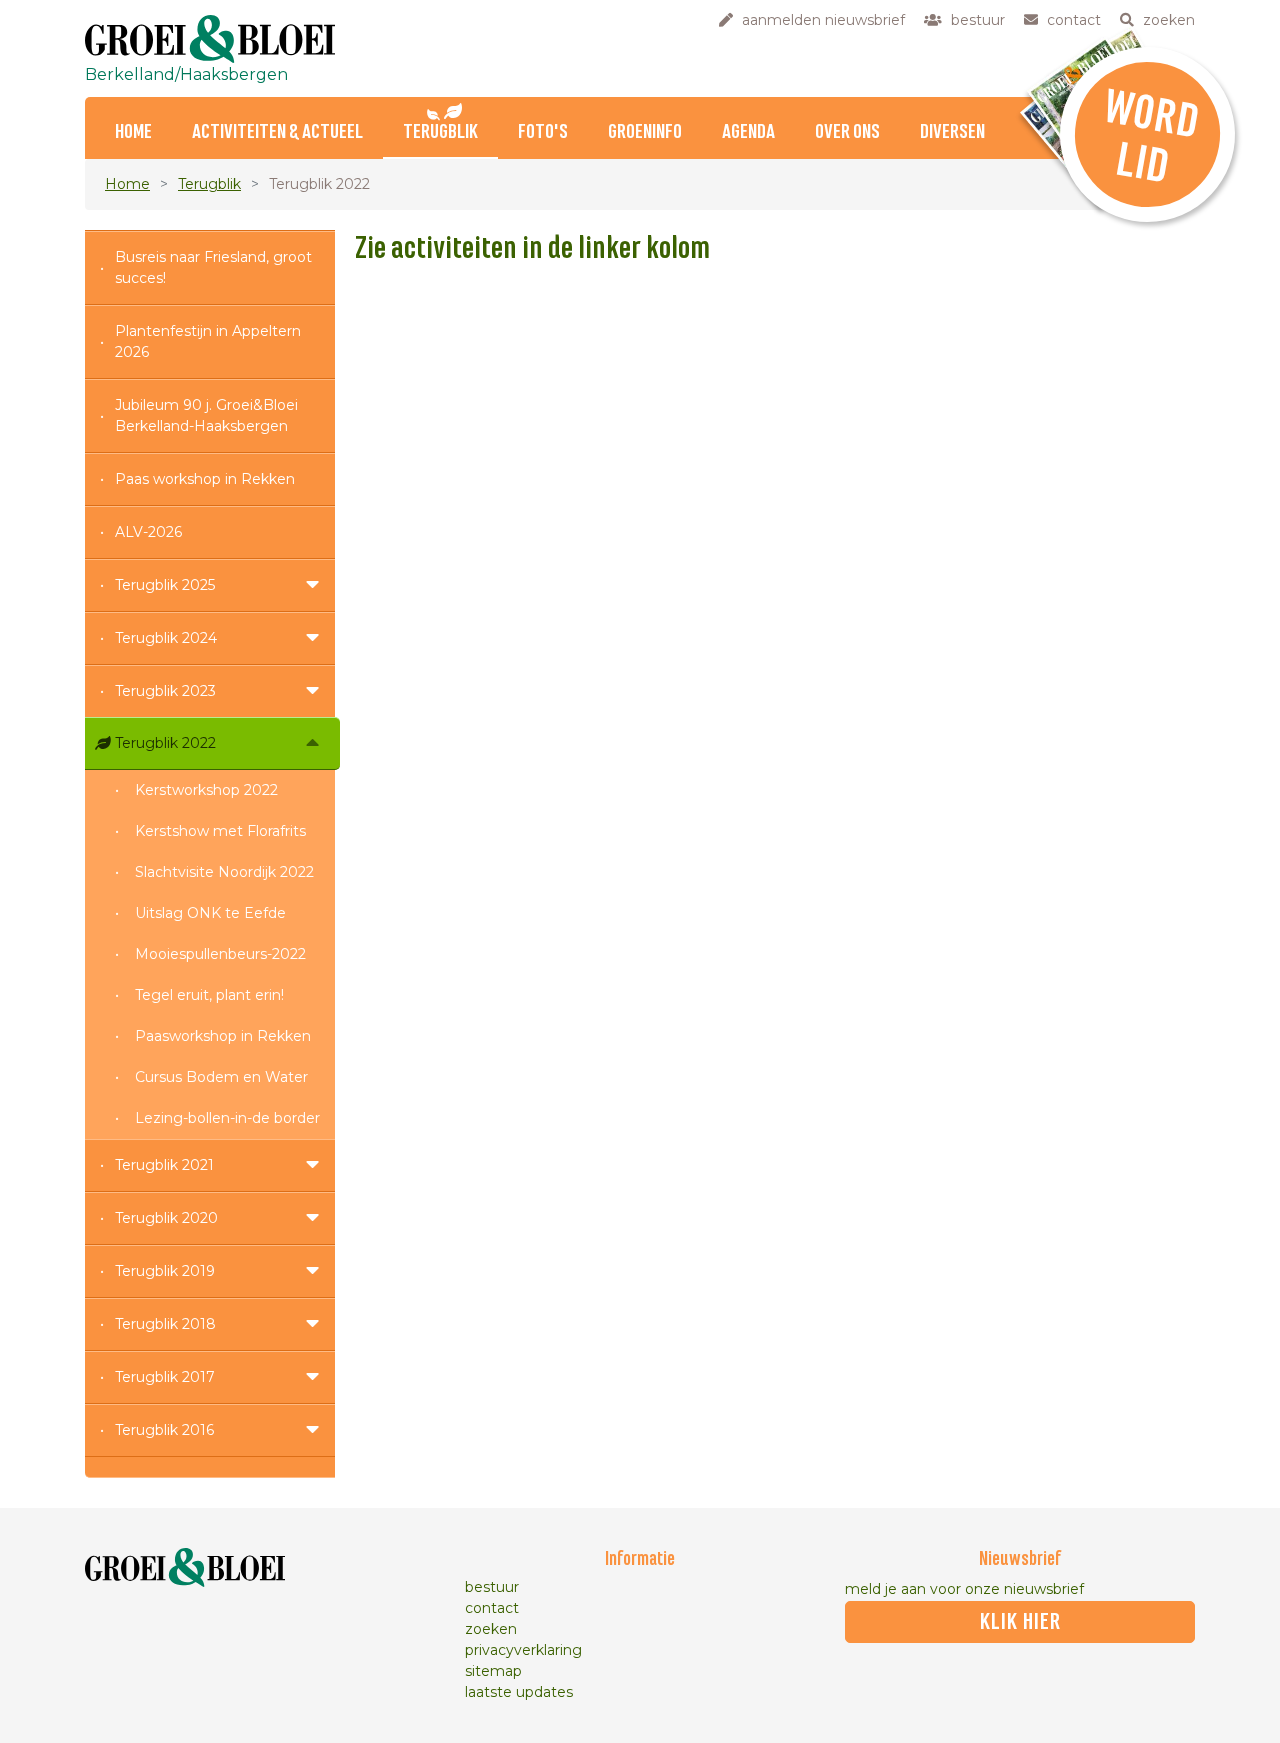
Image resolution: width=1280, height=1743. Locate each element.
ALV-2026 (148, 532)
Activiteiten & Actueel (277, 132)
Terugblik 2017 (165, 1377)
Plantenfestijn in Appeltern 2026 (208, 341)
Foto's (543, 132)
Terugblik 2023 (165, 691)
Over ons (847, 132)
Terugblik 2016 (164, 1430)
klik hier (1020, 1622)
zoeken (491, 1629)
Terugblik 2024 (166, 638)
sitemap (493, 1671)
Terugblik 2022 (165, 743)
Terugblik (440, 132)
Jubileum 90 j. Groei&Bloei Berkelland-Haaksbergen (206, 415)
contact (492, 1608)
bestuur (492, 1587)
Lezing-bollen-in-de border (227, 1118)
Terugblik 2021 (164, 1165)
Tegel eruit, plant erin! (209, 995)
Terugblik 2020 (166, 1218)
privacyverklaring (523, 1650)
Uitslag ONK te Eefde (210, 913)
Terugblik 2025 (165, 585)
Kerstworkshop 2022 (206, 790)
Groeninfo (645, 132)
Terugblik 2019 (165, 1271)
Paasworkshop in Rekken (223, 1036)
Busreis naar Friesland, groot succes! (213, 267)
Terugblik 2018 (165, 1324)
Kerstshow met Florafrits (220, 831)
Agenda (748, 132)
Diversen (952, 132)
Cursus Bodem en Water (221, 1077)
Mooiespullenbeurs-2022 (220, 954)
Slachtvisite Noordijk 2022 (224, 872)
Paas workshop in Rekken (205, 479)
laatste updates (519, 1692)
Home (133, 132)
